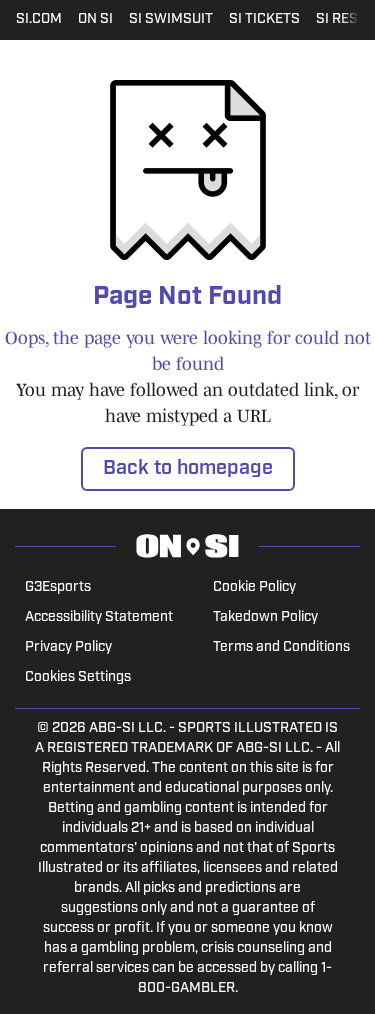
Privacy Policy (68, 647)
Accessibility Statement (99, 617)
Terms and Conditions (281, 647)
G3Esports (58, 587)
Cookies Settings (78, 677)
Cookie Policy (254, 587)
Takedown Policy (265, 617)
